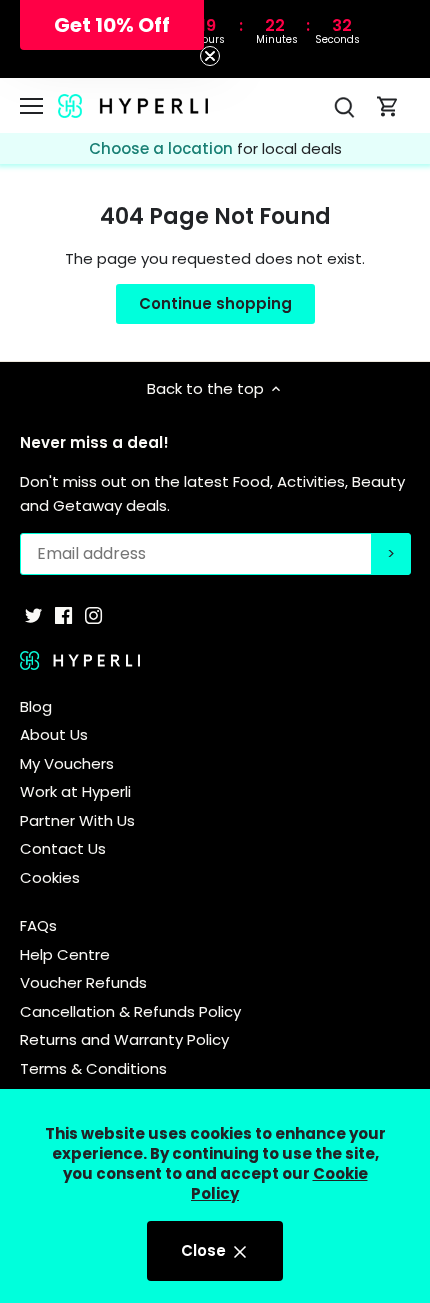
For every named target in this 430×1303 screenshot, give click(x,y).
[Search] (344, 105)
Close (205, 1250)
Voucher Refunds (83, 982)
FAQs (38, 925)
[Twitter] (33, 614)
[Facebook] (63, 614)
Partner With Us (77, 820)
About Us (54, 734)
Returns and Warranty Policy (124, 1039)
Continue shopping (215, 303)
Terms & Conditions (93, 1068)
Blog (36, 706)
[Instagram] (93, 614)
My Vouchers (67, 763)
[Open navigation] (31, 106)
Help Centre (65, 954)
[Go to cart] (388, 105)
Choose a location (163, 148)
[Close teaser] (210, 56)
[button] (112, 25)
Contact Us (63, 848)
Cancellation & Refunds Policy (130, 1011)
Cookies (50, 877)
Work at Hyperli (75, 791)
